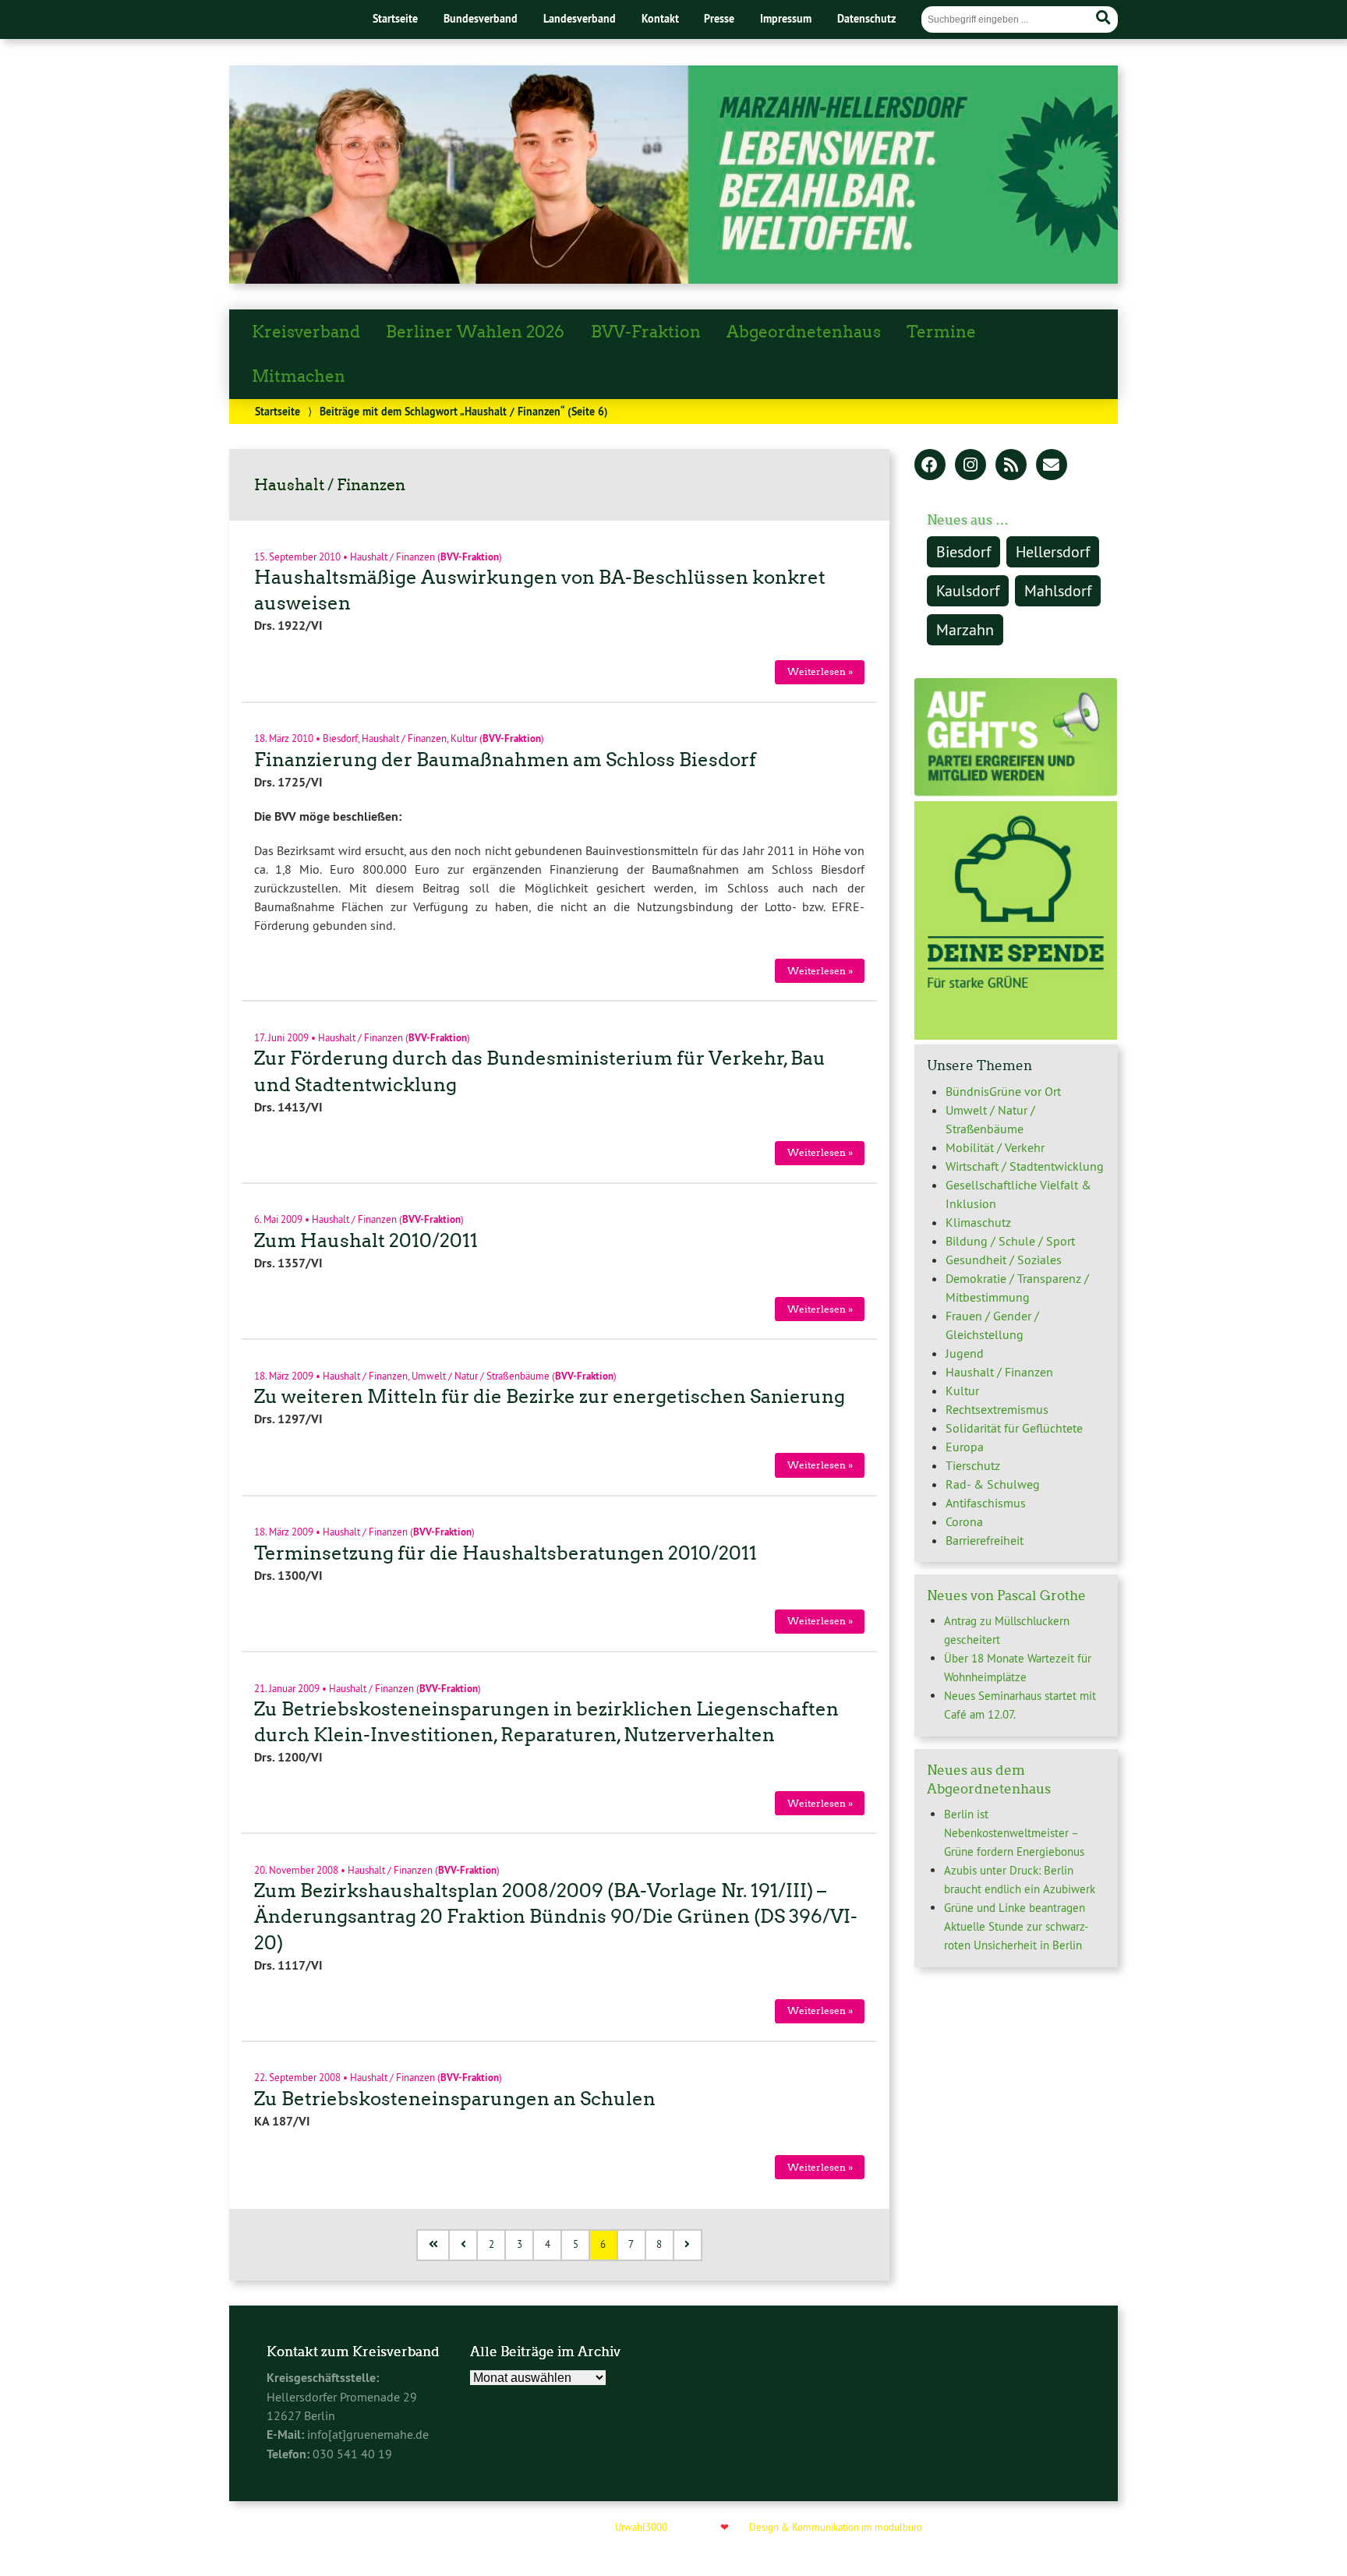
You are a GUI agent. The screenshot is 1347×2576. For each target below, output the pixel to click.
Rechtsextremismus (997, 1409)
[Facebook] (930, 466)
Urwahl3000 (641, 2527)
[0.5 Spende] (1016, 1035)
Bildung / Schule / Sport (1010, 1241)
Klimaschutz (978, 1222)
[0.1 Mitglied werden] (1016, 792)
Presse (719, 18)
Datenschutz (866, 18)
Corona (964, 1521)
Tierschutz (973, 1465)
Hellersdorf (1053, 551)
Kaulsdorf (968, 590)
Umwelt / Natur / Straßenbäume (481, 1375)
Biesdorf (340, 738)
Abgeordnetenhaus (804, 332)
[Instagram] (970, 466)
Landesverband (580, 18)
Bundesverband (481, 18)
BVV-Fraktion (646, 332)
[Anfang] (434, 2245)
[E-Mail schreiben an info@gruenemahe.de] (1052, 466)
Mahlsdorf (1058, 590)
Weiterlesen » (820, 671)
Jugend (965, 1353)
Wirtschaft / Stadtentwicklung (1025, 1166)
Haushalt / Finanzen (392, 556)
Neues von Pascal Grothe (1006, 1595)
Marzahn (965, 629)
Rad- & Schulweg (993, 1484)
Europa (965, 1447)
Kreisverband (306, 332)
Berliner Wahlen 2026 (475, 332)
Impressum (786, 18)
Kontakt (660, 18)
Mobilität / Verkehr (995, 1147)
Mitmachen (299, 376)
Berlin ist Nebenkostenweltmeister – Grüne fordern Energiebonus (1014, 1833)
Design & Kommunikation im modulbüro (836, 2527)
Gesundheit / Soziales (1004, 1260)
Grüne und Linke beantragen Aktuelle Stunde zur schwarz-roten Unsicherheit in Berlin (1016, 1926)
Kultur (464, 738)
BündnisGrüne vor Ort (1003, 1091)
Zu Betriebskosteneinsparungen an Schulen (455, 2099)
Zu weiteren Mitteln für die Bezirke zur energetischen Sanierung (550, 1396)
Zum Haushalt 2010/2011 (366, 1240)
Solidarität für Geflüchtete (1014, 1428)
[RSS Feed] (1011, 466)
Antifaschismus (986, 1503)
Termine (941, 332)
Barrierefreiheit (985, 1540)
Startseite (395, 18)
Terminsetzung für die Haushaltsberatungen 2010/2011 (506, 1553)
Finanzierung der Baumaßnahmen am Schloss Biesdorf (505, 760)
